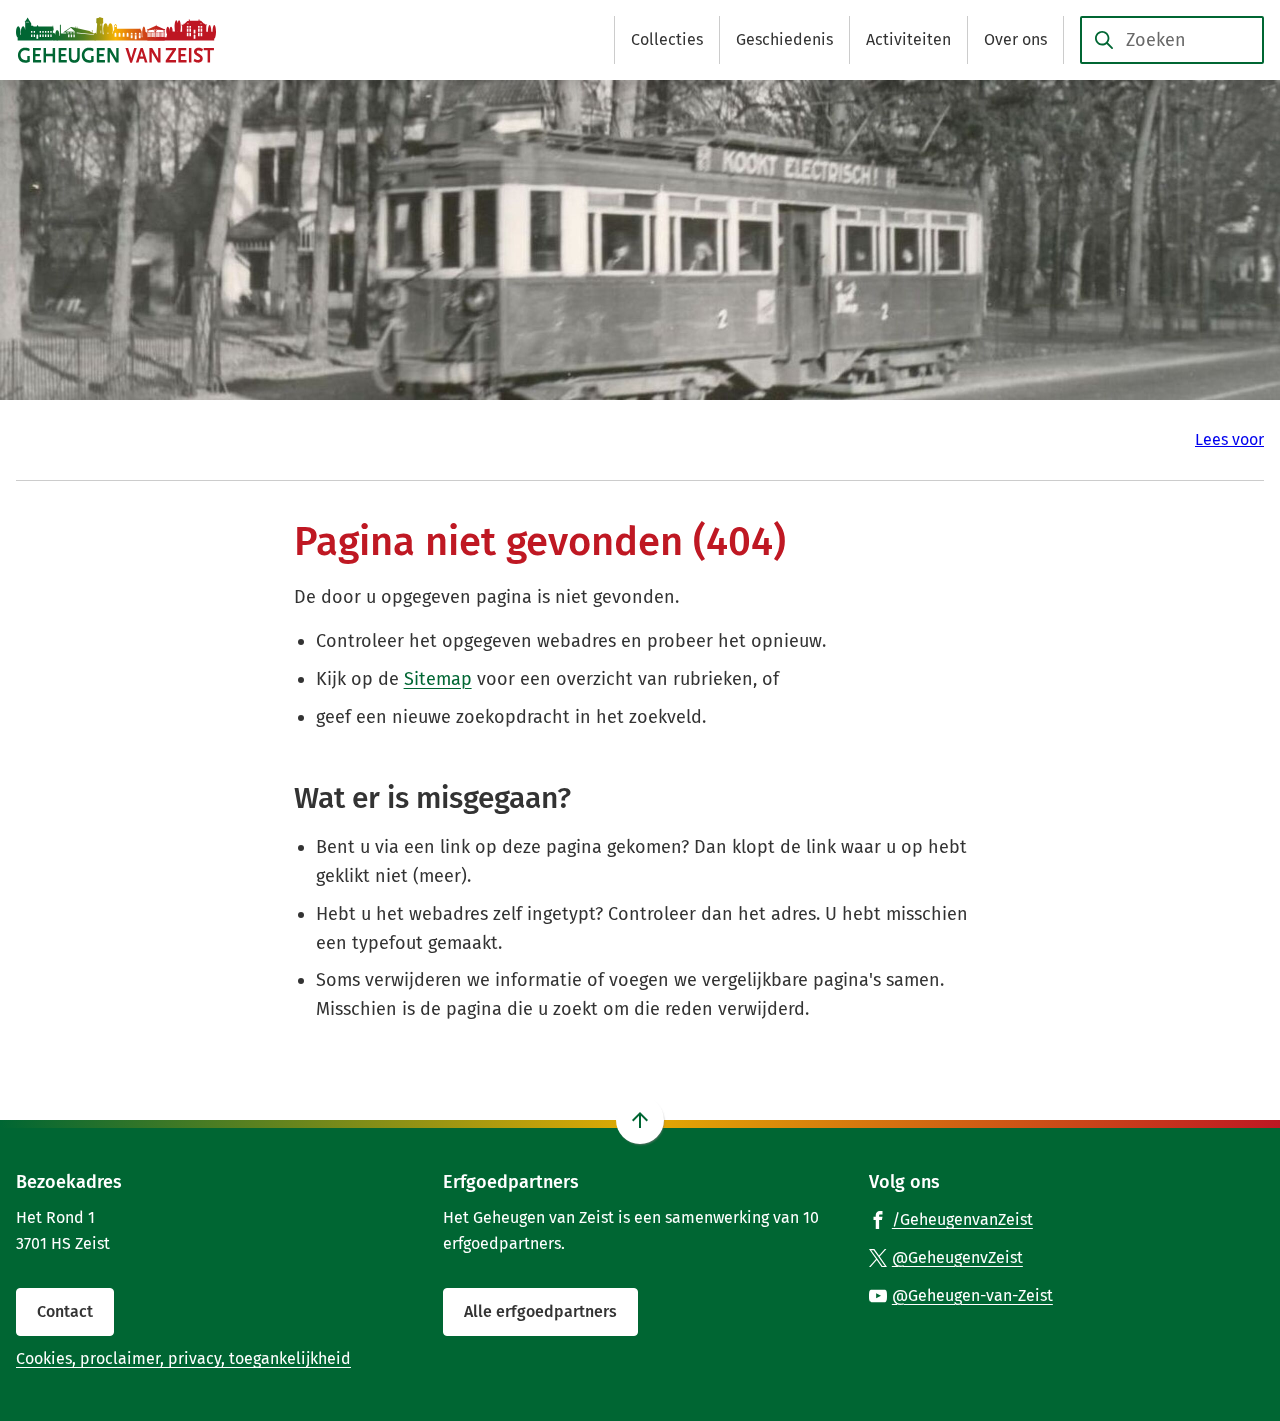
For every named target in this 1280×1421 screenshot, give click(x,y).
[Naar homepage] (116, 40)
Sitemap (438, 679)
